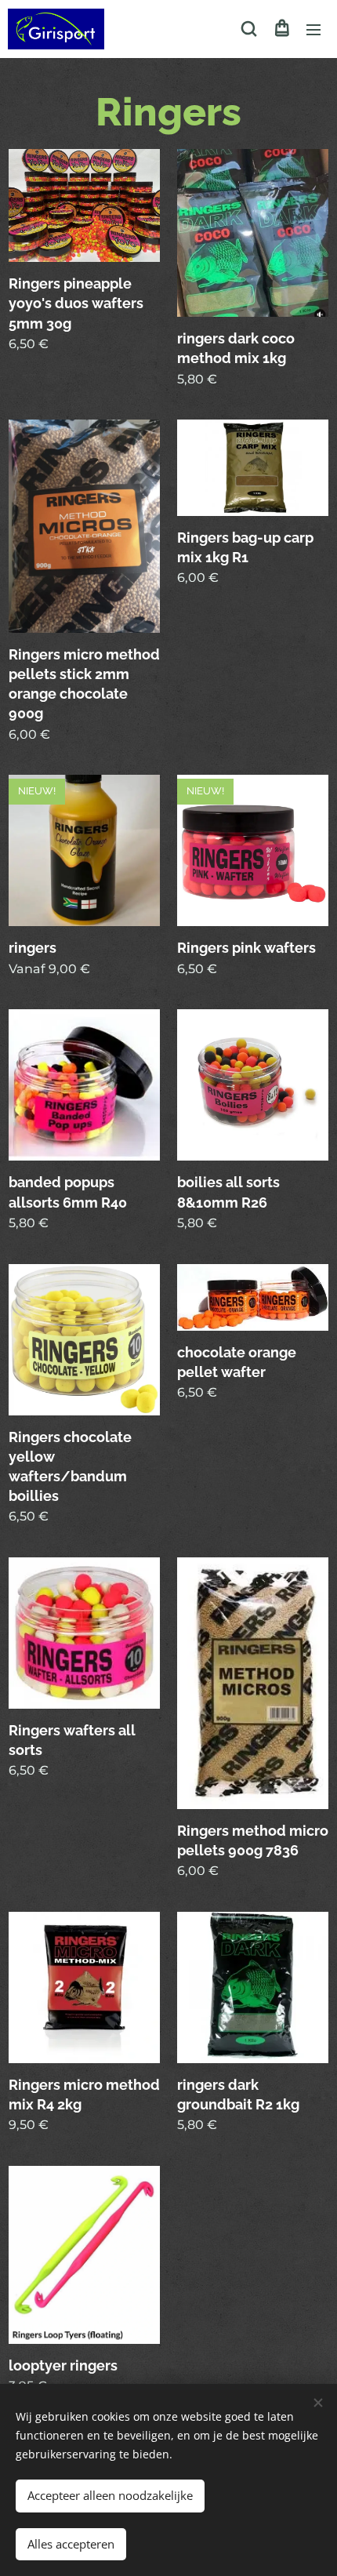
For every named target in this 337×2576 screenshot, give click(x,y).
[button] (249, 29)
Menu (313, 29)
